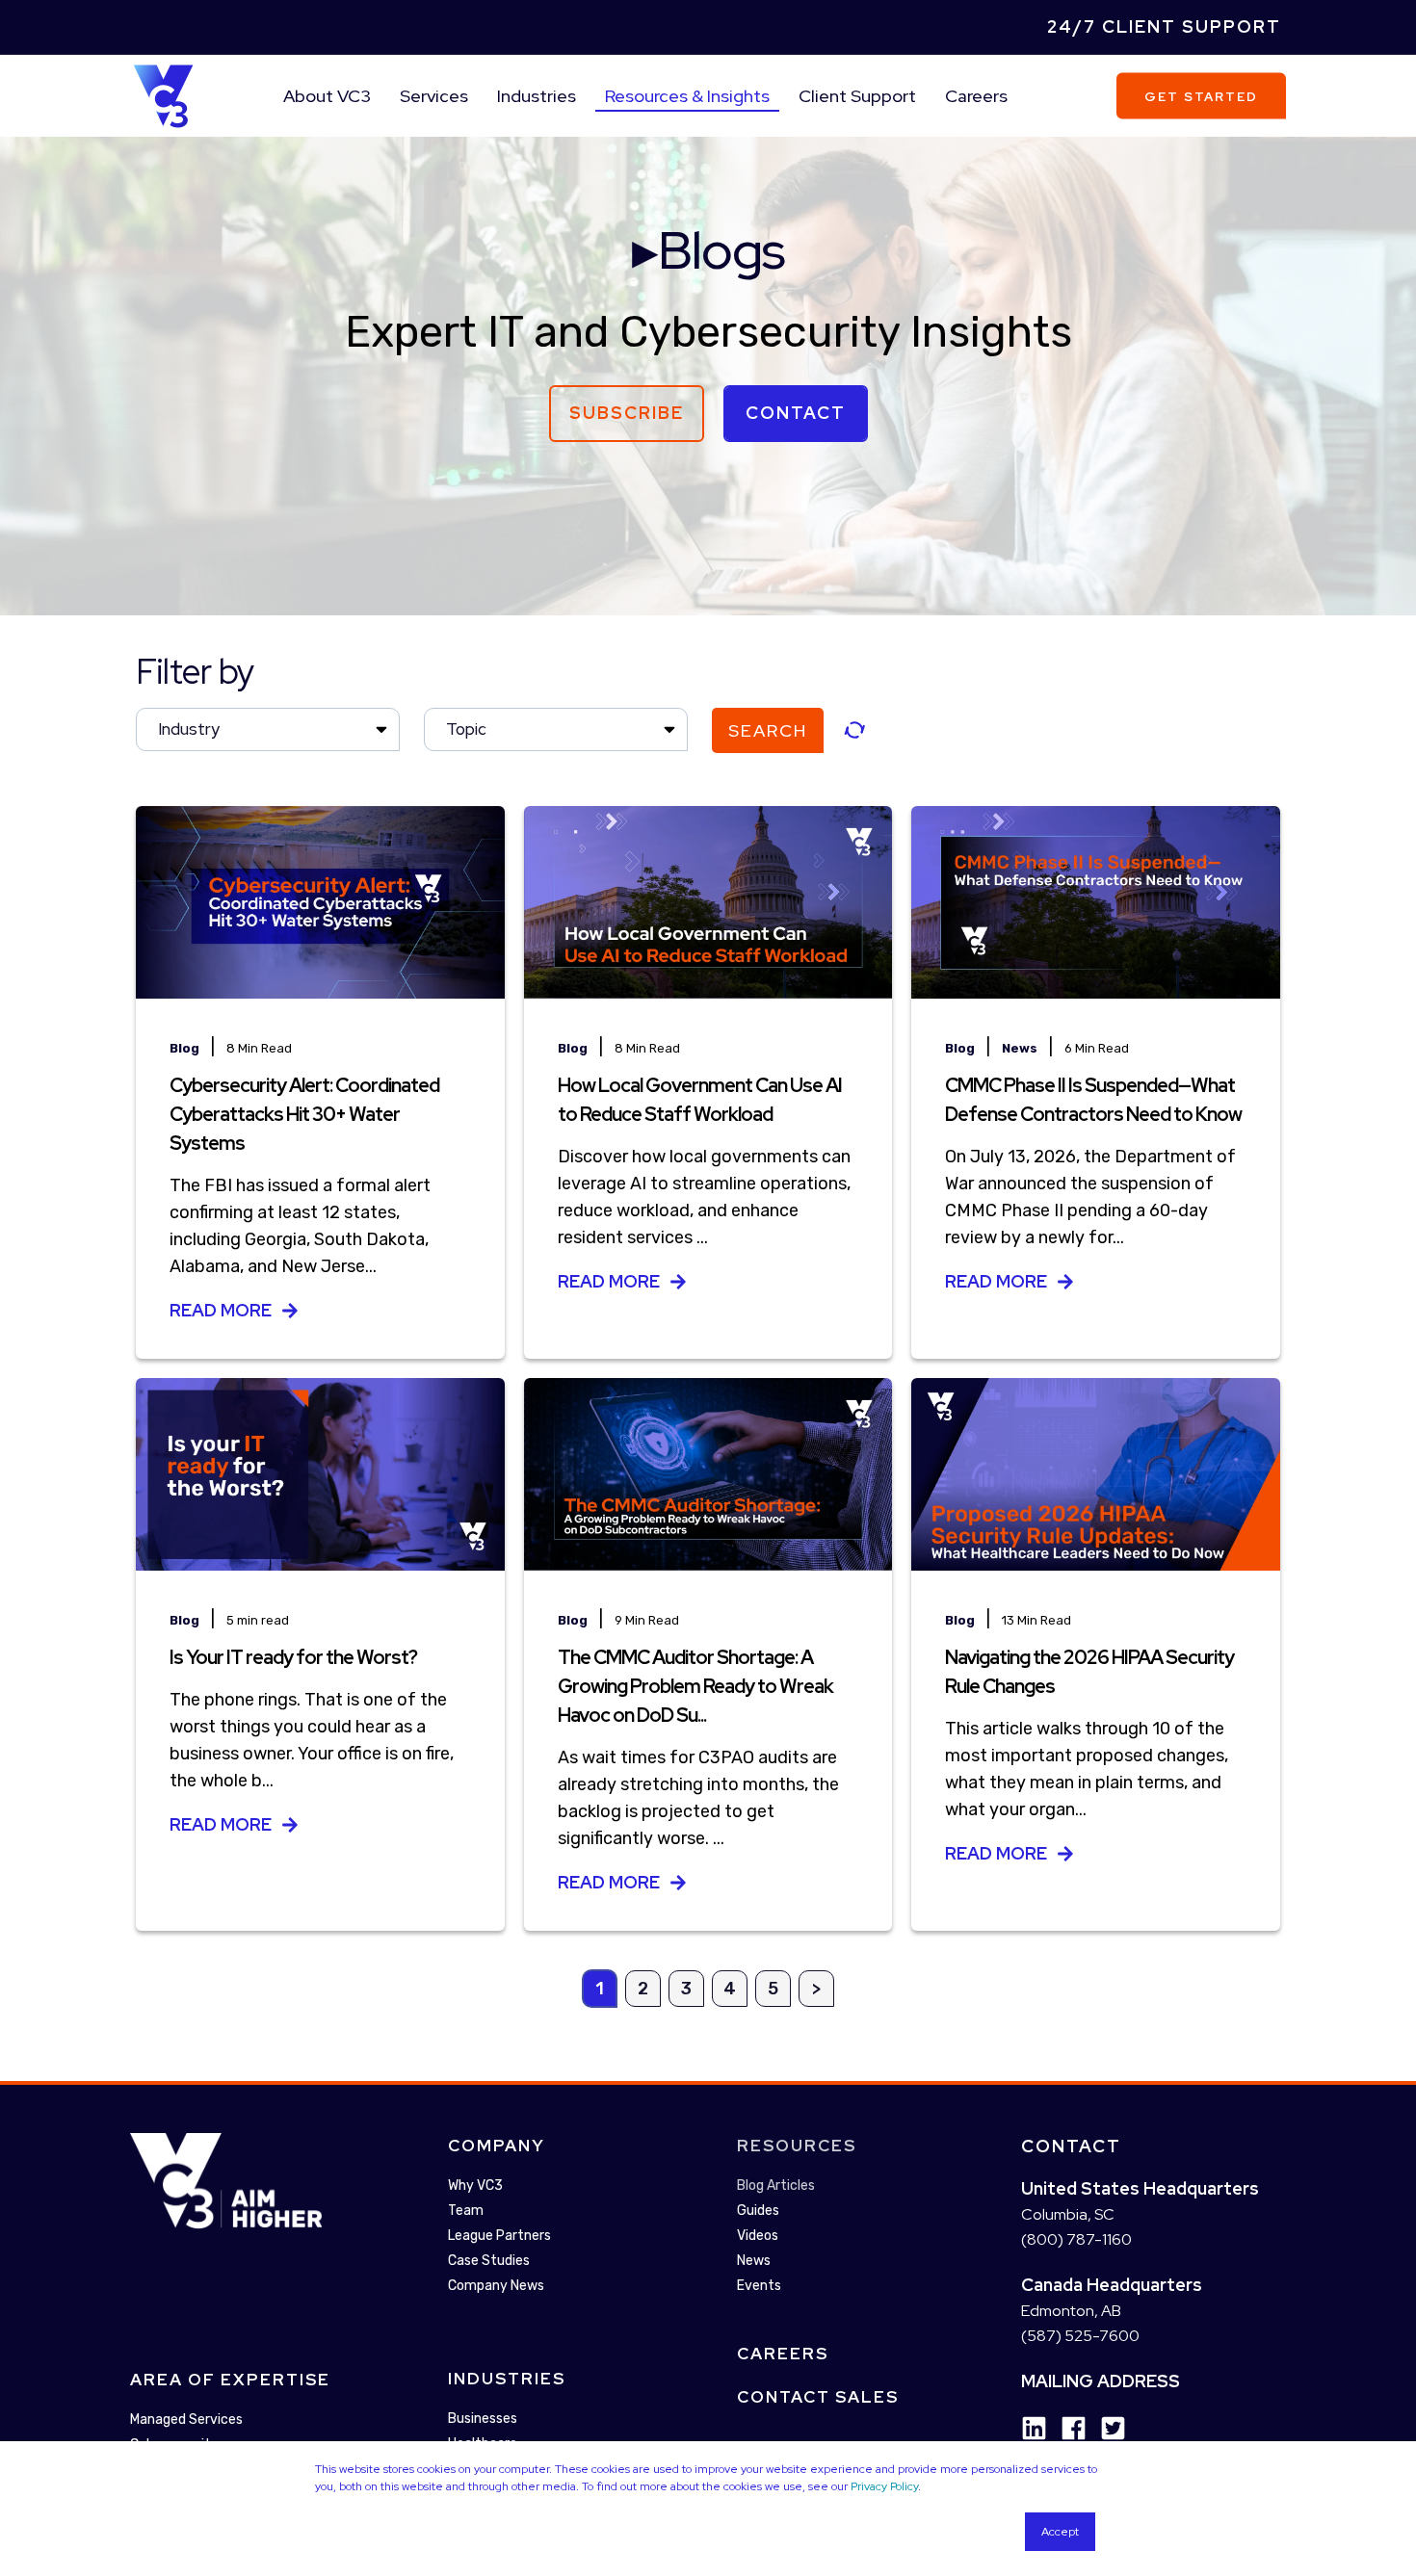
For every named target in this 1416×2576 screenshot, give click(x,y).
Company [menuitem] (497, 2146)
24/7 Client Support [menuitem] (1164, 26)
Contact (796, 413)
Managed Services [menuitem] (186, 2420)
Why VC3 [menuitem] (475, 2186)
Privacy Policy (884, 2486)
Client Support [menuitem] (857, 96)
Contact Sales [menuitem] (818, 2397)
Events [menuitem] (759, 2286)
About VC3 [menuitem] (327, 96)
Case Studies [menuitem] (489, 2261)
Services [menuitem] (434, 96)
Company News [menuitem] (496, 2286)
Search (768, 730)
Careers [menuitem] (976, 96)
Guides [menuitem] (758, 2211)
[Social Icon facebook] (1067, 2428)
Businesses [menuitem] (483, 2419)
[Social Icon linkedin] (1034, 2428)
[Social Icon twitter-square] (1106, 2428)
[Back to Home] (163, 94)
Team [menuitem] (466, 2211)
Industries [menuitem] (537, 96)
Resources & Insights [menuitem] (687, 96)
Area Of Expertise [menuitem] (230, 2380)
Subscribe (627, 413)
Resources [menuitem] (797, 2146)
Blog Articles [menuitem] (776, 2186)
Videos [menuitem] (758, 2236)
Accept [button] (1060, 2532)
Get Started (1201, 96)
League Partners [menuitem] (499, 2236)
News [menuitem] (754, 2261)
